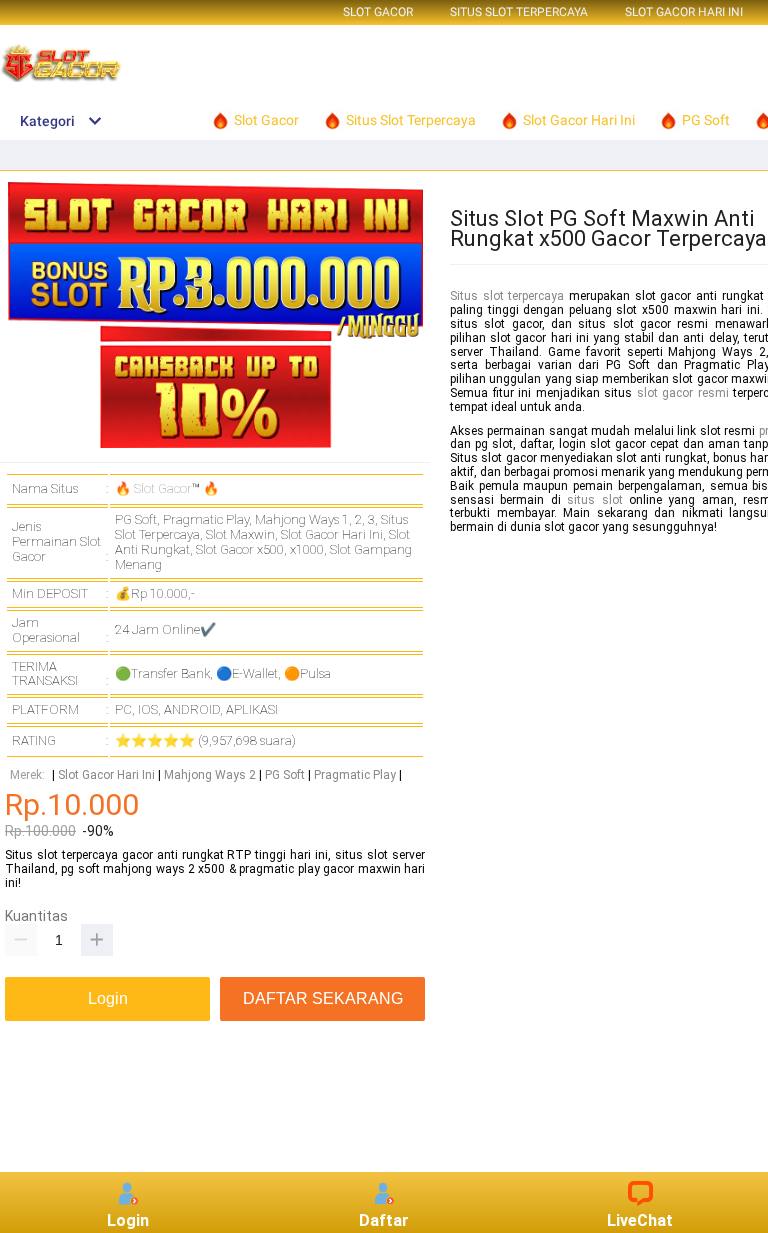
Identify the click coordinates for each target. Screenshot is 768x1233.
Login (128, 1220)
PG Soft (285, 775)
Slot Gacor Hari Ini (684, 12)
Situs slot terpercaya (507, 296)
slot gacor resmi (683, 393)
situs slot (594, 500)
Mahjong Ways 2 (210, 775)
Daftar (384, 1220)
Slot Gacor (378, 12)
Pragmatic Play (355, 775)
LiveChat (640, 1220)
